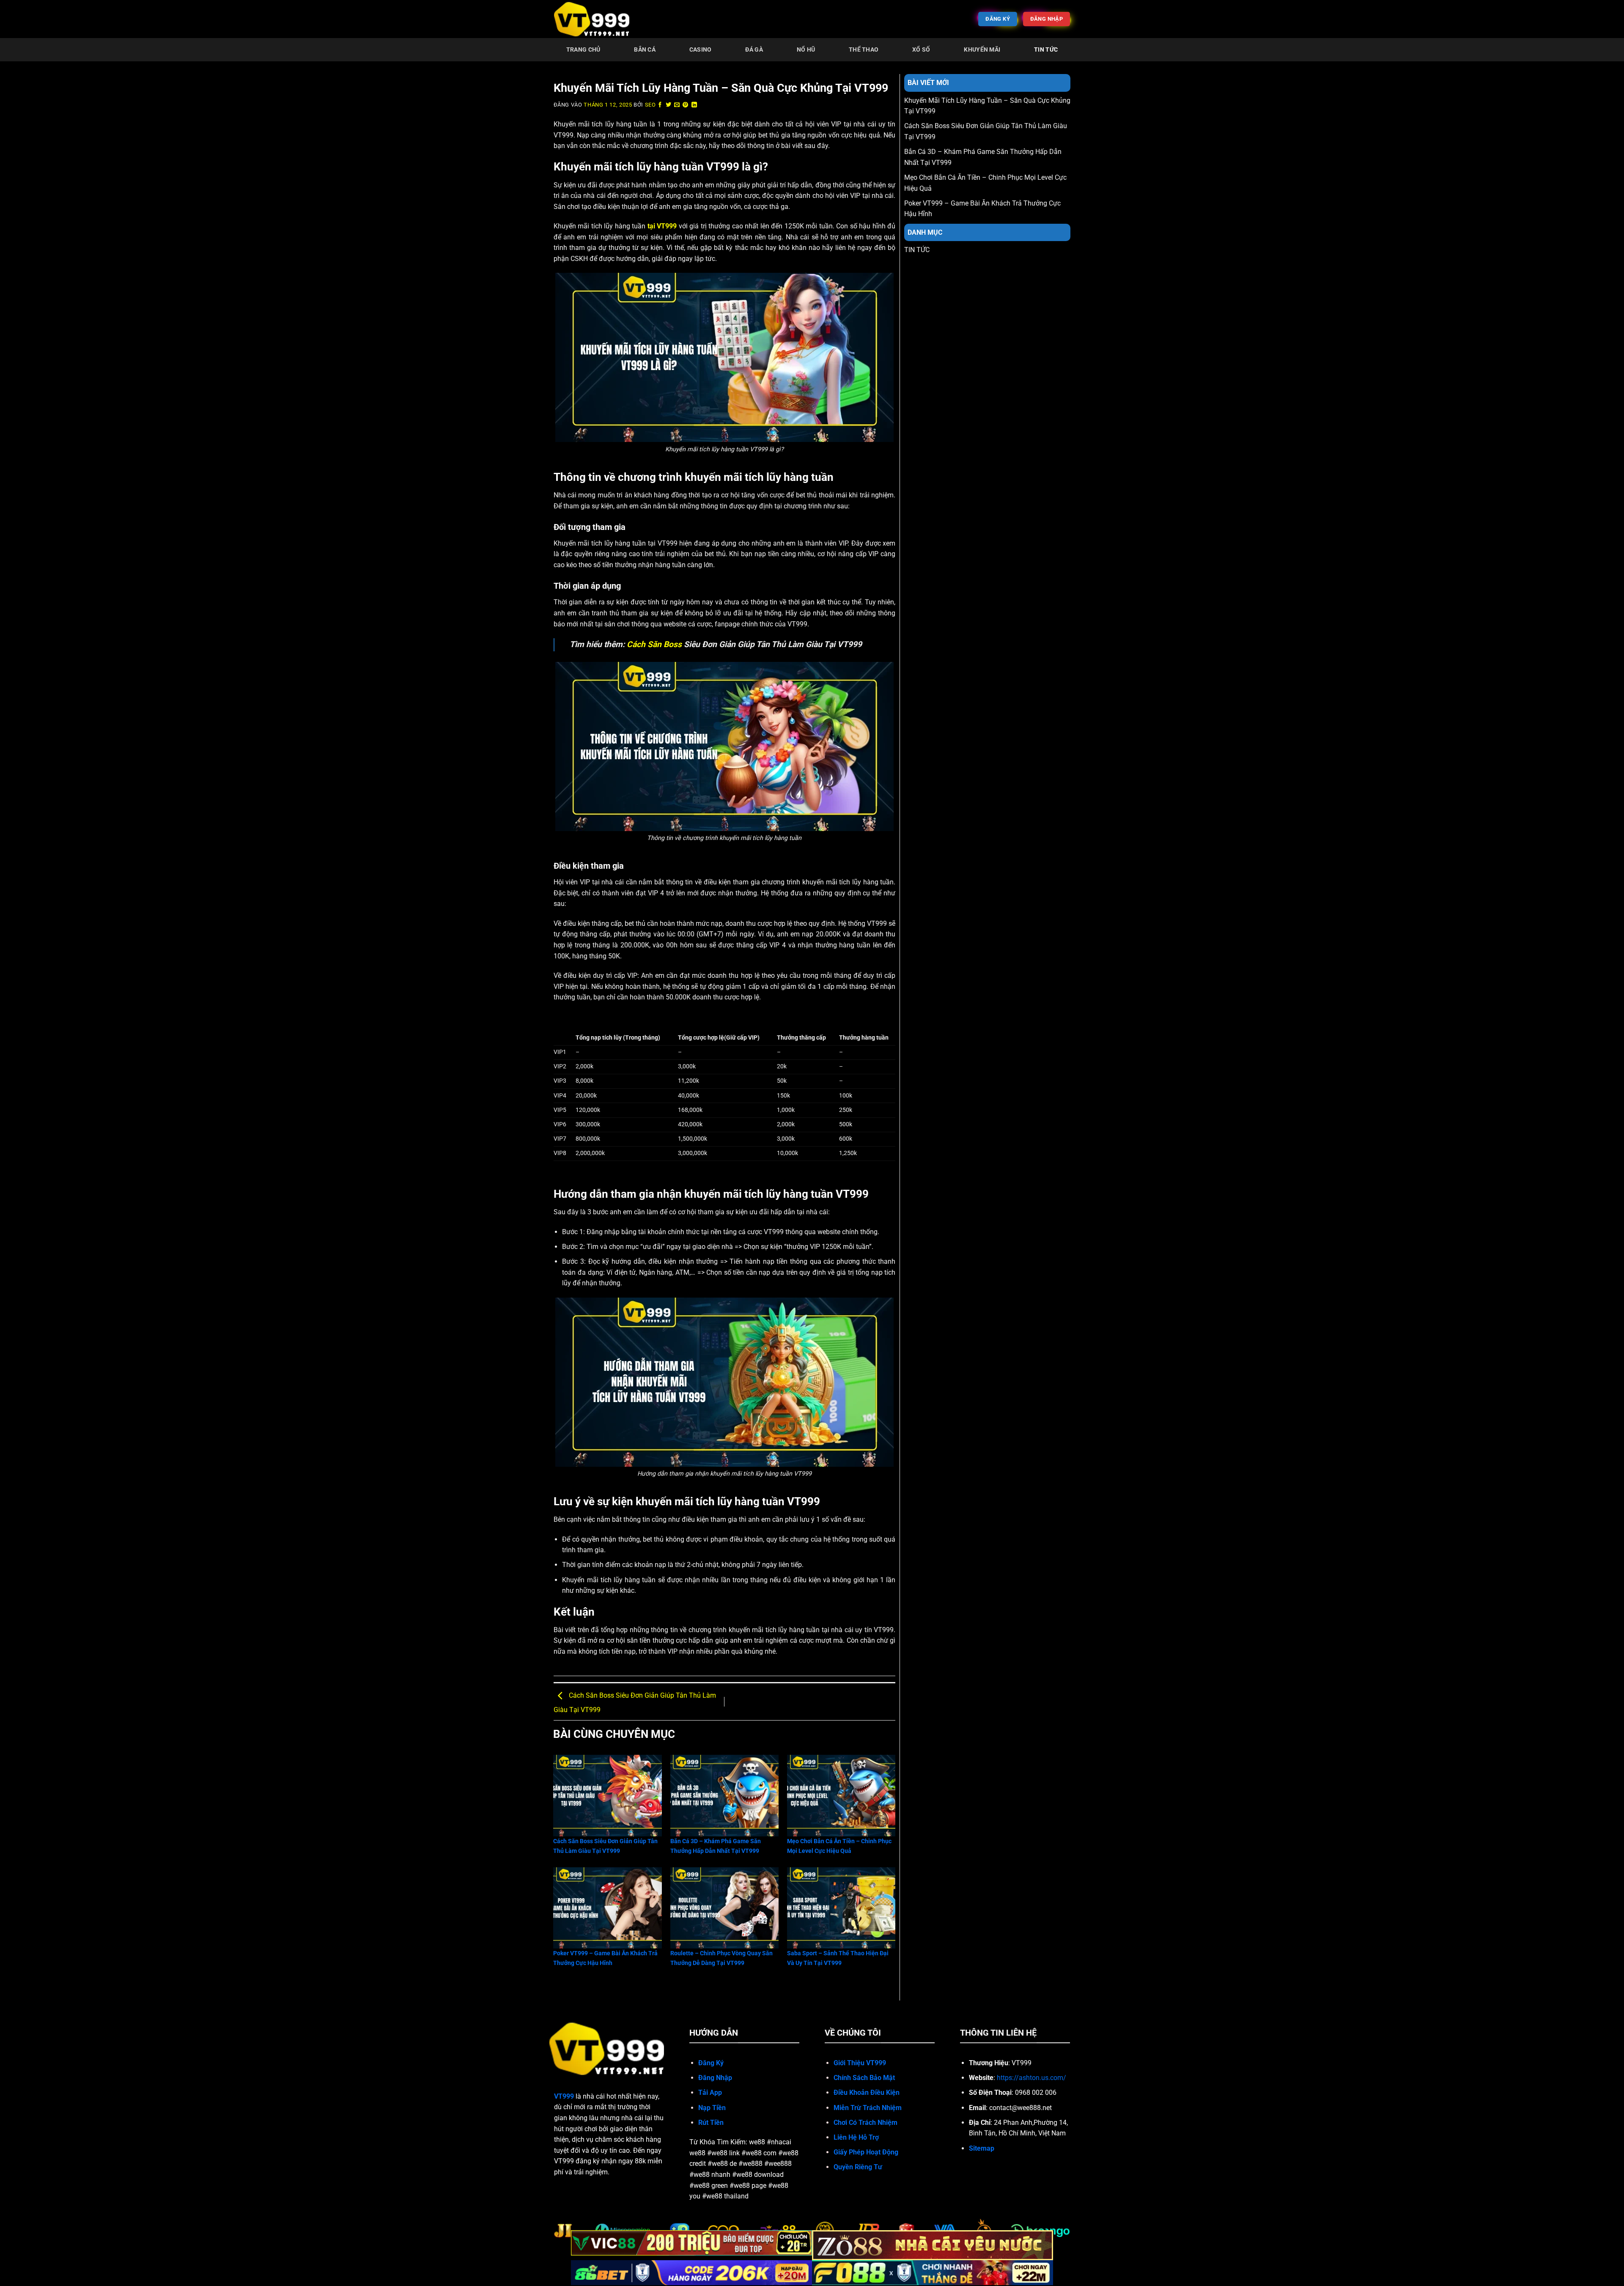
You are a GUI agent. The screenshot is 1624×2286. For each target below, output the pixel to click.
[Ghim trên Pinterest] (686, 105)
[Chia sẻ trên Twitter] (669, 105)
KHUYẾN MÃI (982, 50)
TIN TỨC (1046, 50)
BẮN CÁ (645, 50)
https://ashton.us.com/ (1031, 2078)
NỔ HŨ (806, 50)
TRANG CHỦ (583, 50)
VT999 (564, 2096)
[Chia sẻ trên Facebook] (660, 105)
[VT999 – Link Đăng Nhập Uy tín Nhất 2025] (596, 19)
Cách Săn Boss (654, 644)
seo (650, 105)
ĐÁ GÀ (754, 50)
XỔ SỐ (921, 50)
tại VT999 (661, 226)
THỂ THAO (864, 50)
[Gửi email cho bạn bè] (677, 105)
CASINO (701, 50)
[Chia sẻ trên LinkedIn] (694, 105)
